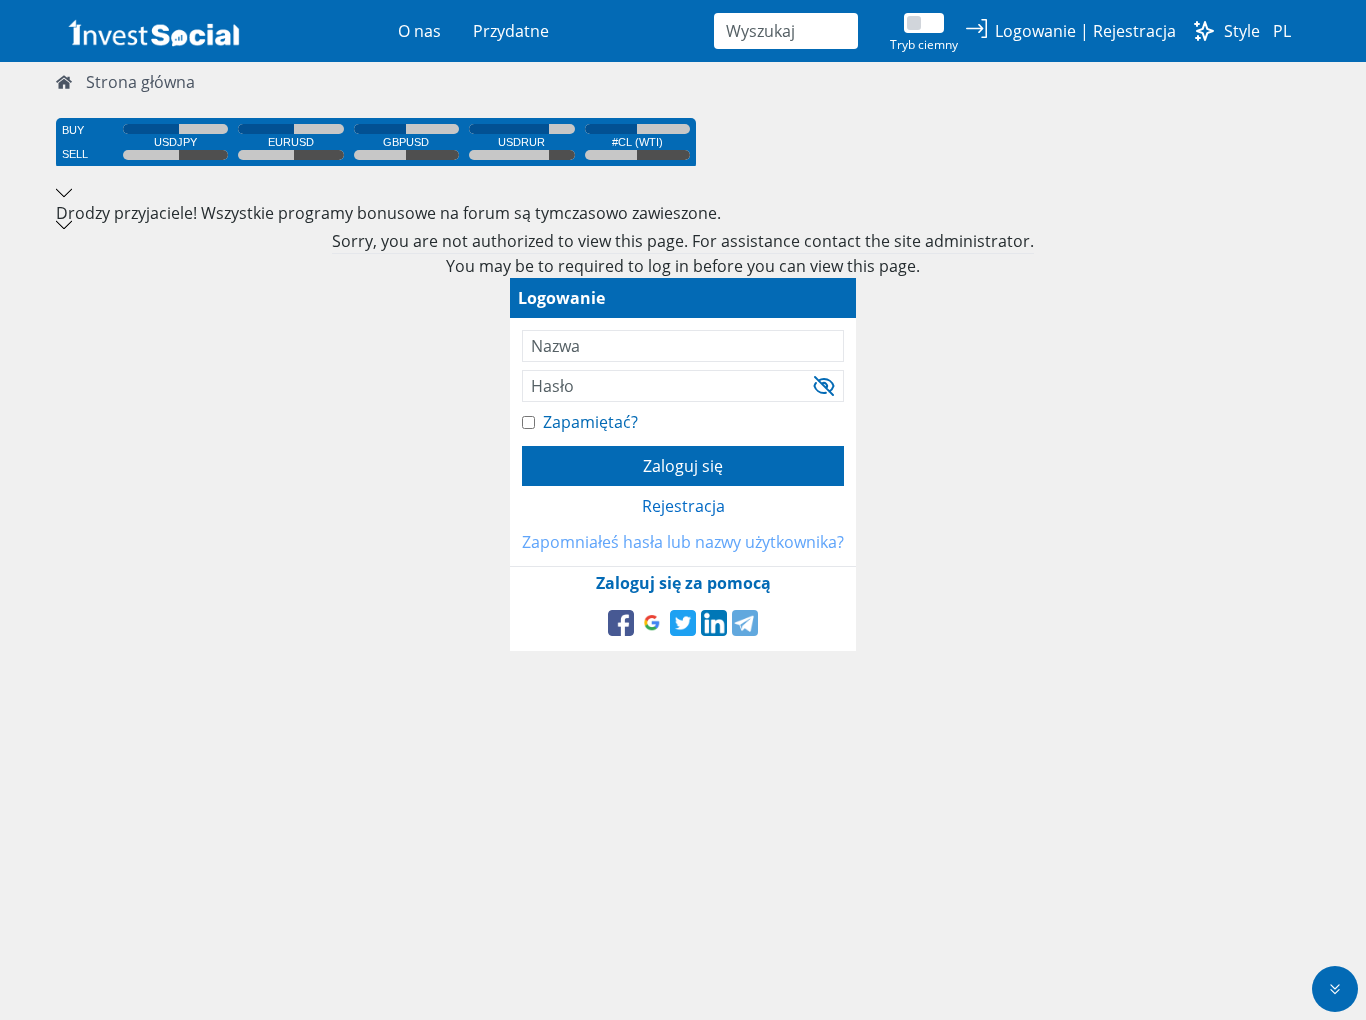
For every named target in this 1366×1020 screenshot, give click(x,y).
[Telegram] (745, 623)
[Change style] (1204, 31)
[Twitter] (683, 623)
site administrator (962, 241)
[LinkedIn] (714, 623)
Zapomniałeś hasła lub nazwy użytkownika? (683, 542)
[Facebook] (621, 623)
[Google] (652, 623)
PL (1282, 31)
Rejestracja (683, 506)
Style (1242, 31)
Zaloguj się (683, 466)
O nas (419, 31)
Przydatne (511, 31)
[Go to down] (1335, 989)
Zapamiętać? (590, 422)
